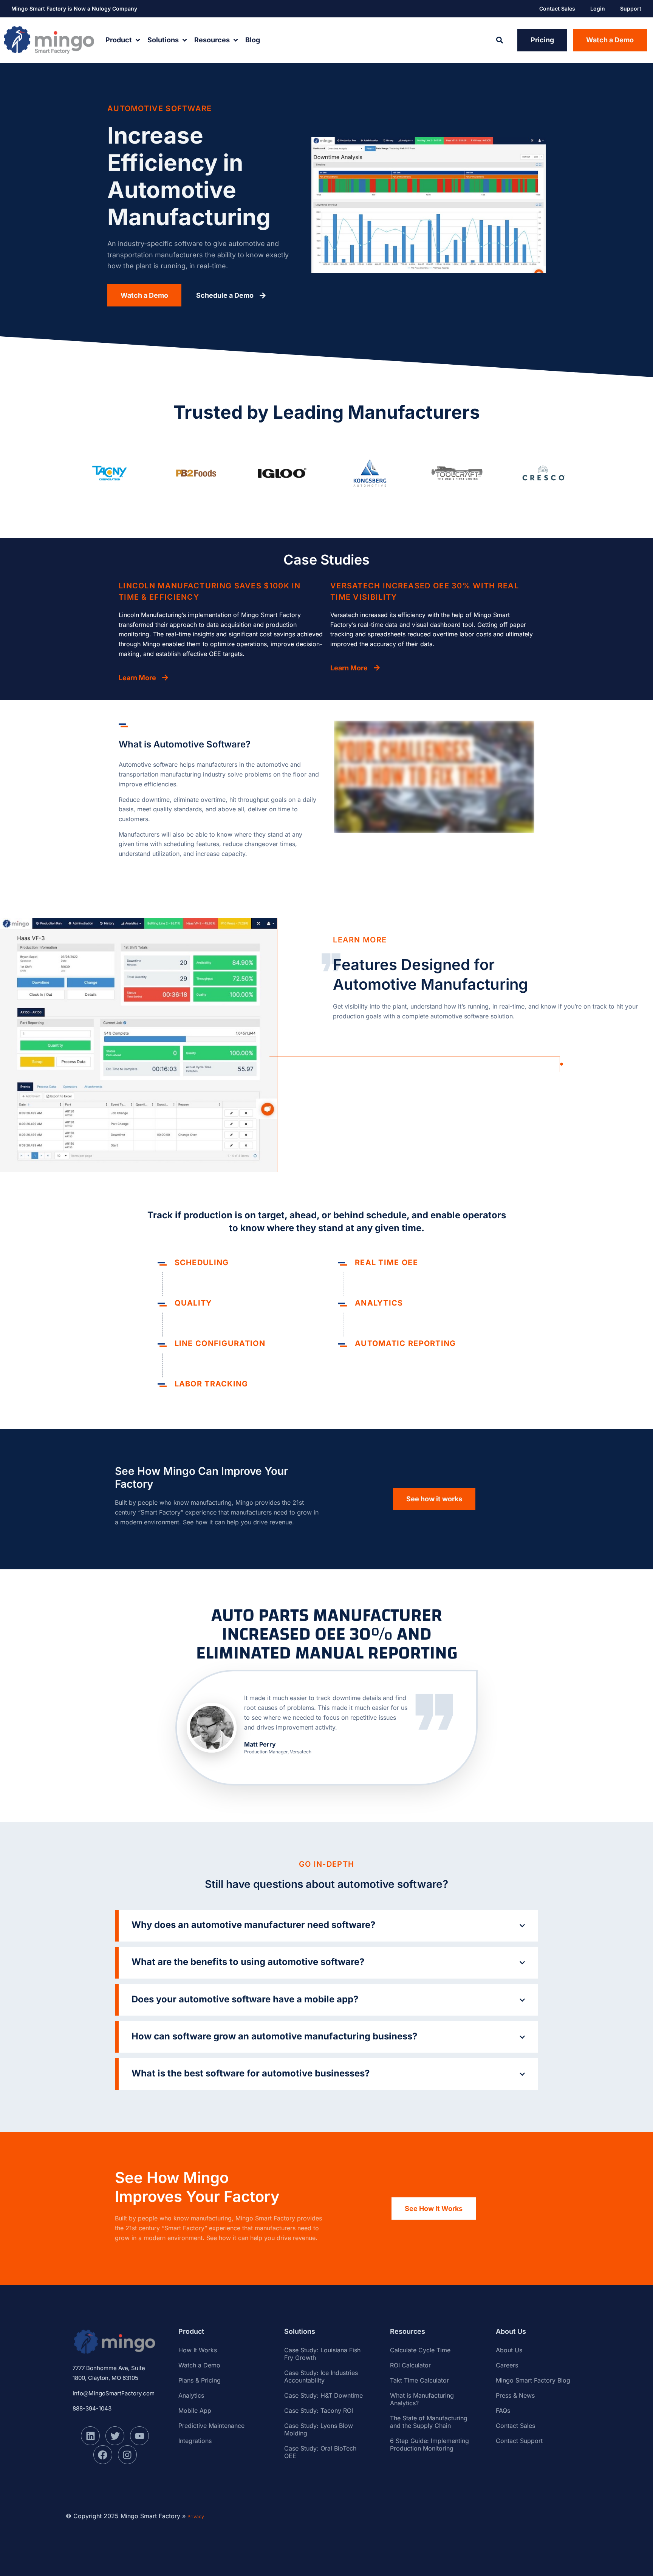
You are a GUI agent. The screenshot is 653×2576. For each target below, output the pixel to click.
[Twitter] (115, 2436)
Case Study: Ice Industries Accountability (321, 2376)
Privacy (196, 2516)
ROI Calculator (410, 2365)
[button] (499, 40)
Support (631, 9)
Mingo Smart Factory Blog (533, 2380)
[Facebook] (103, 2455)
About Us (509, 2350)
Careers (507, 2365)
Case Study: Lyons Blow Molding (319, 2429)
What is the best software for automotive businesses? (251, 2073)
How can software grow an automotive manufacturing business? (274, 2036)
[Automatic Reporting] (343, 1345)
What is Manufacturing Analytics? (422, 2399)
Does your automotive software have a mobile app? (245, 1999)
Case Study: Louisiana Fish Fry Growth (322, 2354)
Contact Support (519, 2441)
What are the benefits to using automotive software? (248, 1962)
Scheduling (202, 1262)
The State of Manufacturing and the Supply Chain (429, 2422)
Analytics (379, 1303)
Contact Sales (557, 9)
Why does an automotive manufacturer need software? (253, 1925)
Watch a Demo (199, 2365)
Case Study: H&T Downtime (323, 2395)
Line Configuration (220, 1343)
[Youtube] (139, 2436)
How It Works (198, 2350)
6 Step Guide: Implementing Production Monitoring (429, 2444)
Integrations (195, 2441)
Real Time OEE (386, 1262)
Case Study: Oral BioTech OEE (320, 2452)
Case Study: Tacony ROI (319, 2410)
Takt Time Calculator (419, 2380)
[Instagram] (127, 2455)
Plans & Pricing (200, 2380)
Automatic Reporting (405, 1343)
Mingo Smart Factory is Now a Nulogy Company (74, 9)
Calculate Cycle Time (420, 2350)
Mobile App (195, 2410)
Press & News (515, 2395)
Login (598, 9)
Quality (193, 1303)
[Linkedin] (90, 2436)
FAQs (503, 2410)
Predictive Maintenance (211, 2426)
